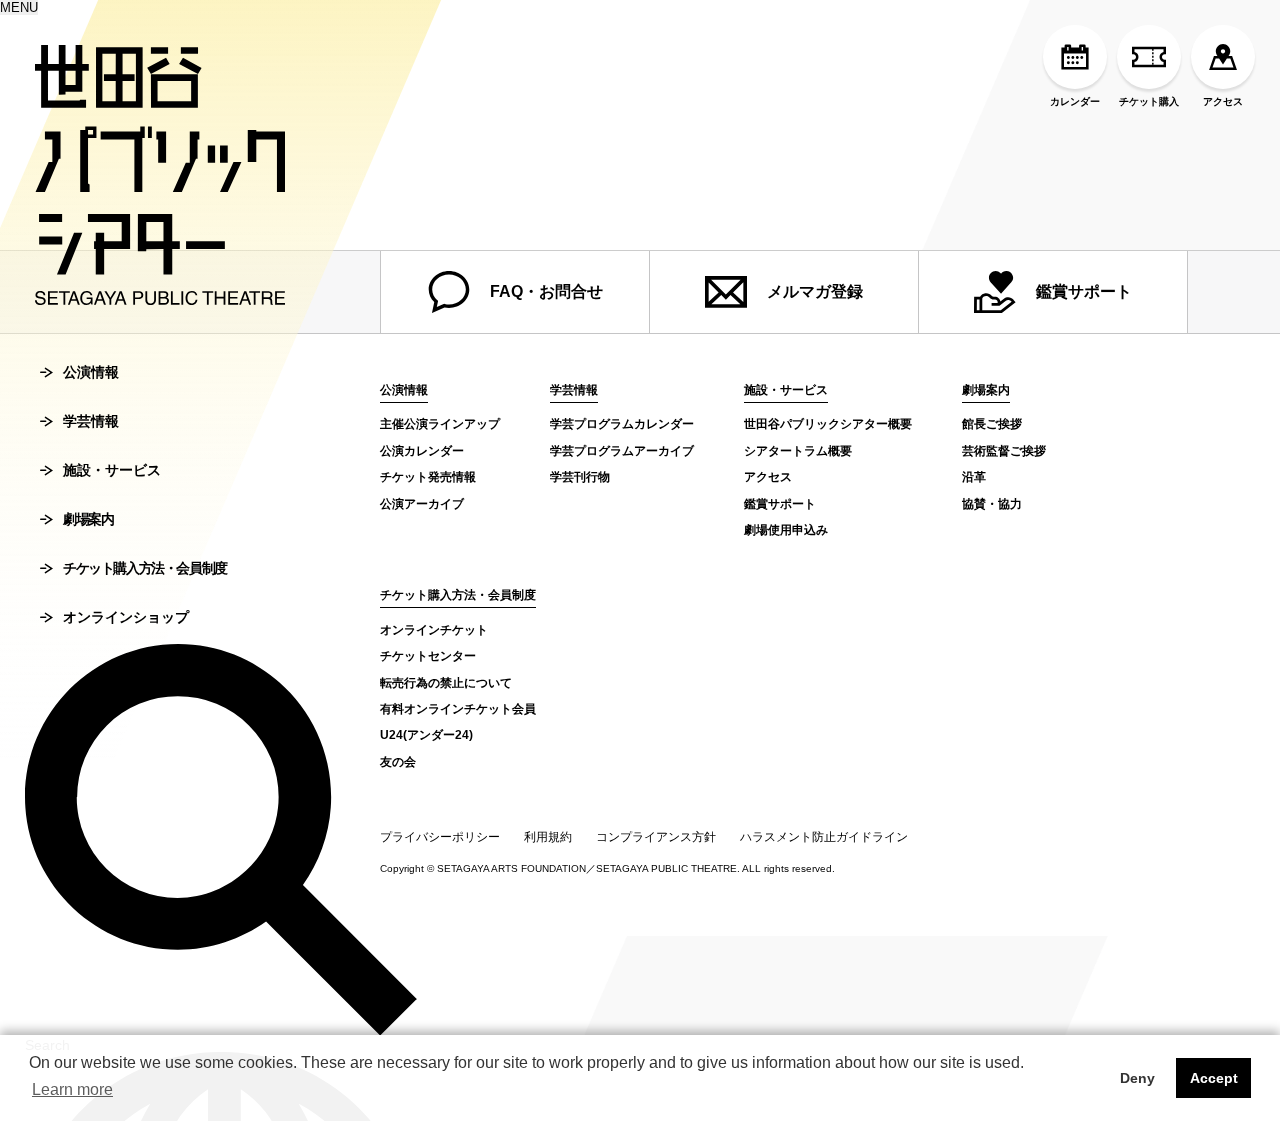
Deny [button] (1137, 1078)
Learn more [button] (72, 1089)
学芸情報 (91, 421)
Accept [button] (1214, 1078)
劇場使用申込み (786, 530)
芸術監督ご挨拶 (1004, 451)
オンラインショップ (126, 617)
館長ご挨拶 (992, 424)
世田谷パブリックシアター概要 (828, 424)
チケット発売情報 (428, 477)
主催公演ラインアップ (440, 424)
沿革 (974, 477)
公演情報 (91, 372)
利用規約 (548, 837)
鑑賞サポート (1084, 291)
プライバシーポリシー (440, 837)
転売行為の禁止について (446, 683)
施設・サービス (112, 470)
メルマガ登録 (815, 291)
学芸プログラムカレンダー (622, 424)
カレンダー (1075, 101)
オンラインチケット (434, 630)
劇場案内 (88, 519)
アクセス (1223, 101)
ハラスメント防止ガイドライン (824, 837)
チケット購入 (1149, 101)
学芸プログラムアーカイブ (622, 451)
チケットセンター (428, 656)
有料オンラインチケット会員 (458, 709)
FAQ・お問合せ (546, 291)
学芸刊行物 (580, 477)
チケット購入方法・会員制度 (145, 568)
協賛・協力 (992, 504)
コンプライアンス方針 (656, 837)
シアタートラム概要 (798, 451)
